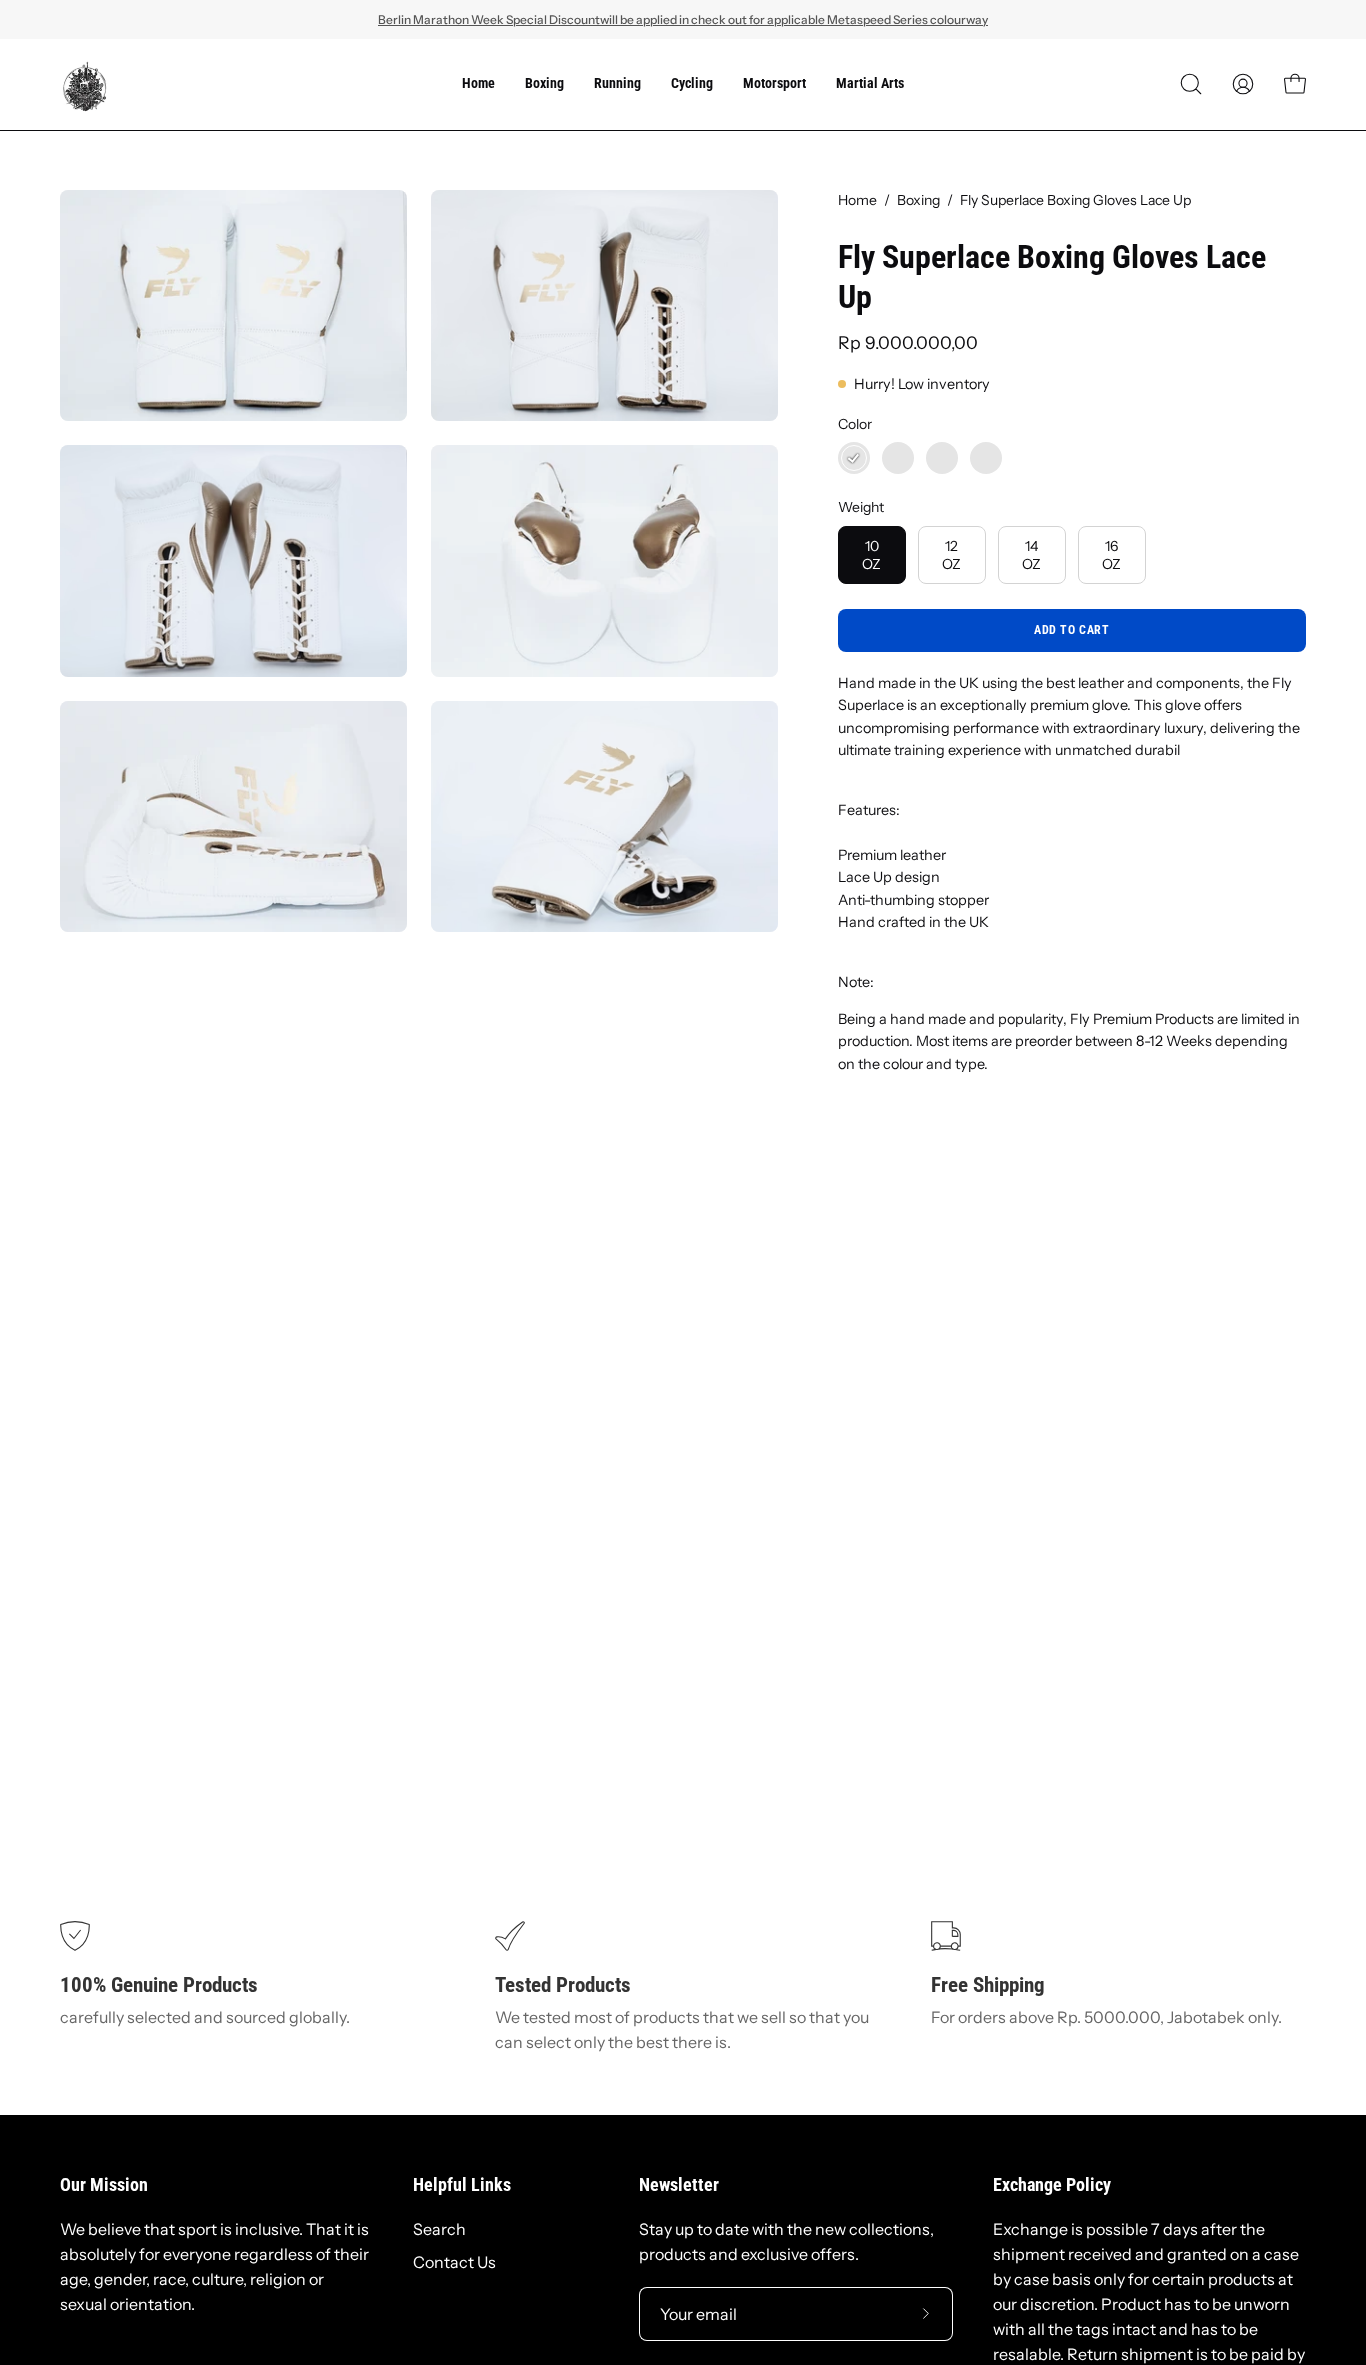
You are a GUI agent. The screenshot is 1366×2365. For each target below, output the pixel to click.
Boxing (918, 200)
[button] (1191, 84)
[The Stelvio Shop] (85, 84)
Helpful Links (462, 2185)
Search (439, 2229)
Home (857, 200)
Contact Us (454, 2262)
